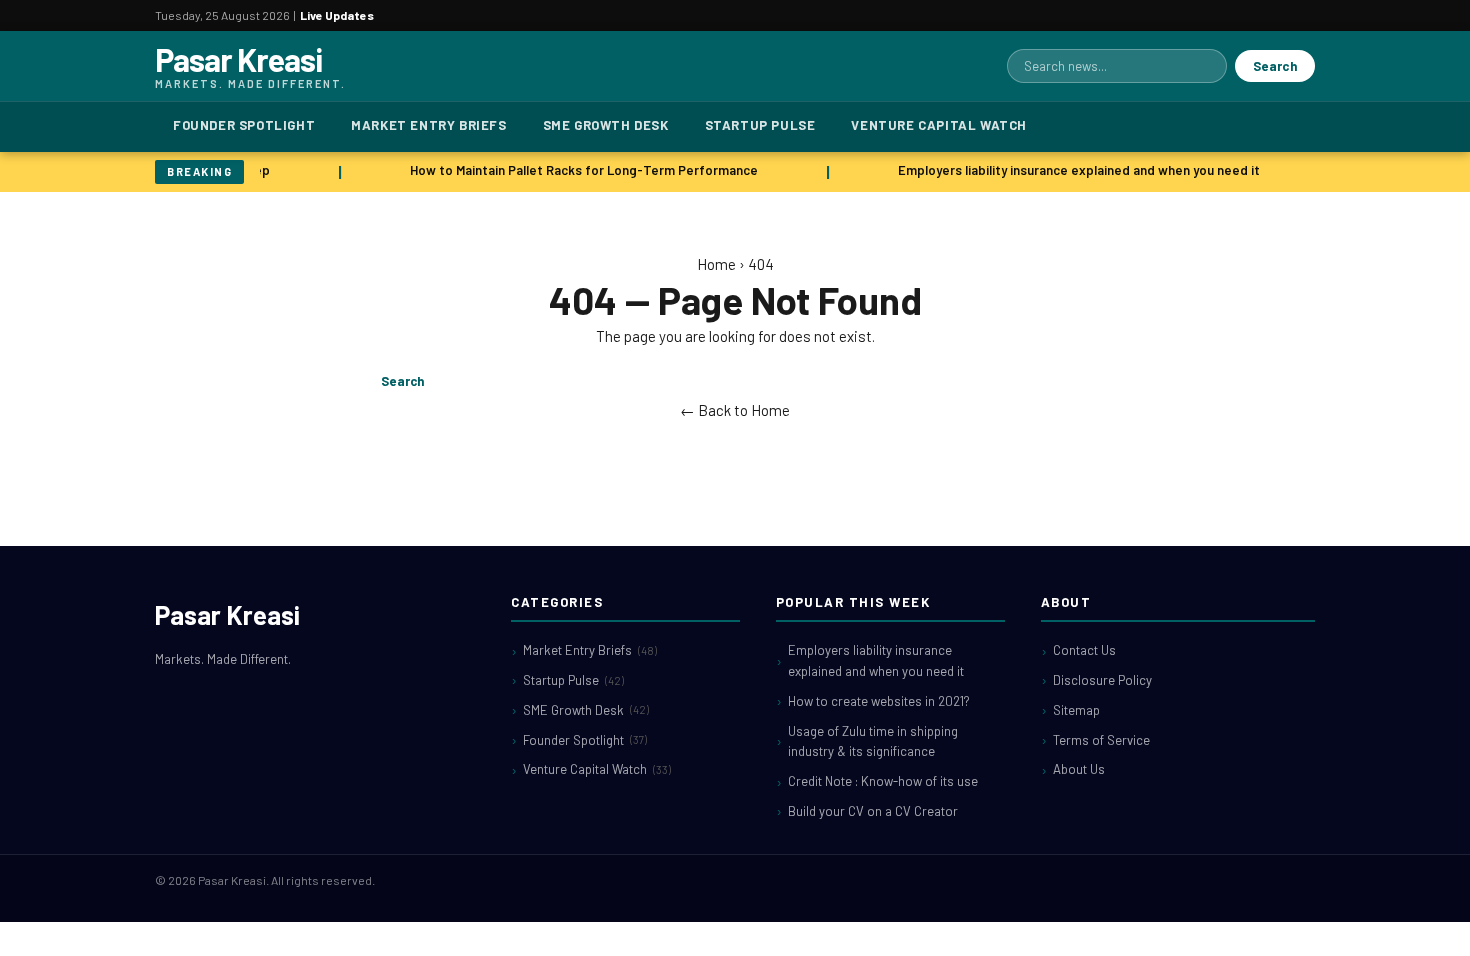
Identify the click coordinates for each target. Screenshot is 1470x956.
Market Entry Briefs (428, 125)
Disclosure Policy (1102, 680)
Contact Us (1084, 650)
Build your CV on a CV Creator (873, 811)
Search (1275, 66)
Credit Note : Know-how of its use (883, 781)
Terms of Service (1101, 740)
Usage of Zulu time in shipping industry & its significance (873, 741)
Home (716, 264)
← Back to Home (735, 410)
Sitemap (1076, 710)
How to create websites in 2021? (879, 701)
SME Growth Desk (606, 125)
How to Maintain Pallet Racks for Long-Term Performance (581, 170)
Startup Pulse (760, 125)
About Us (1079, 769)
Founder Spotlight (244, 125)
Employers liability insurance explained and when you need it (1076, 170)
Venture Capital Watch (939, 125)
